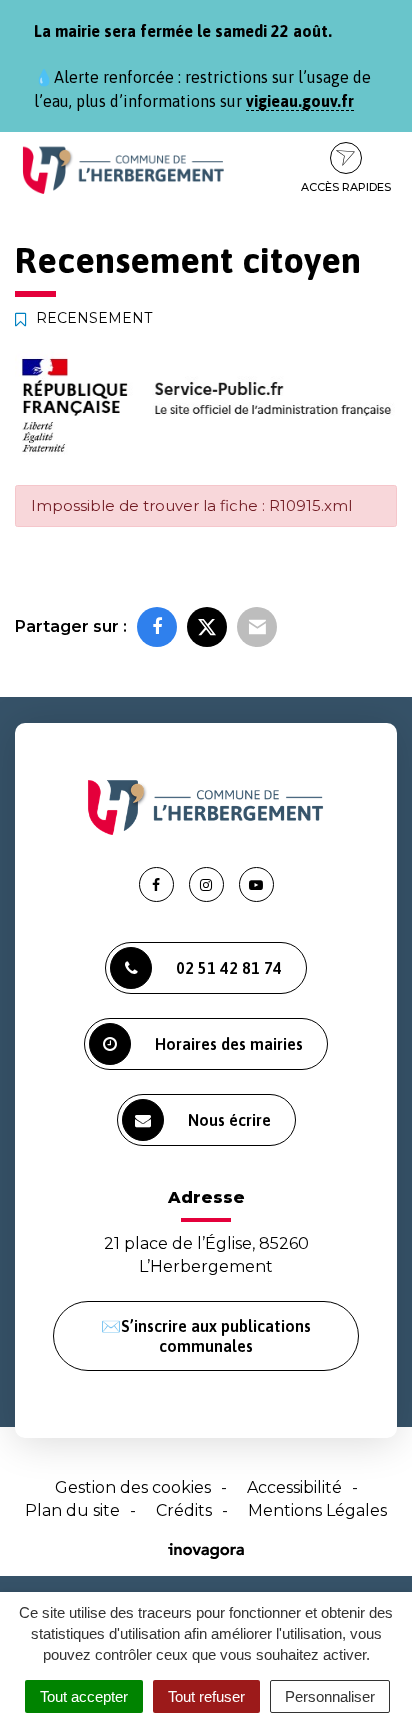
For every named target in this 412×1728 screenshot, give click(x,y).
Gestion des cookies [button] (133, 1487)
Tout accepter (84, 1696)
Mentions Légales (317, 1510)
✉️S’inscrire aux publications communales (206, 1336)
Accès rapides (346, 187)
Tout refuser (206, 1696)
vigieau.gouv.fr (300, 101)
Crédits (184, 1510)
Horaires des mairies (229, 1044)
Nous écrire (229, 1120)
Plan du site (72, 1510)
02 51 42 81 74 (229, 968)
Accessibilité (294, 1487)
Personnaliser (330, 1696)
